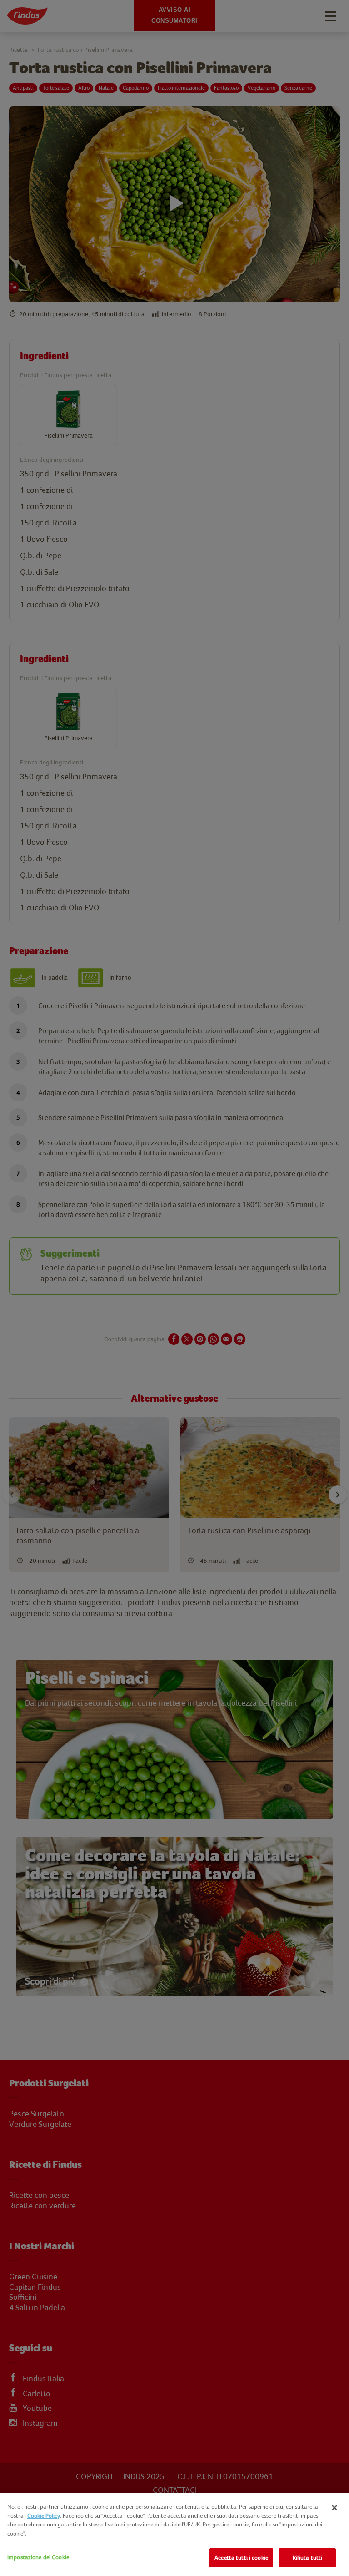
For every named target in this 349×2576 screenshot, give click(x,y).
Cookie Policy (44, 2516)
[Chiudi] (334, 2508)
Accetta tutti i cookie (241, 2558)
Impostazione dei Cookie (38, 2557)
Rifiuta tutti (308, 2558)
